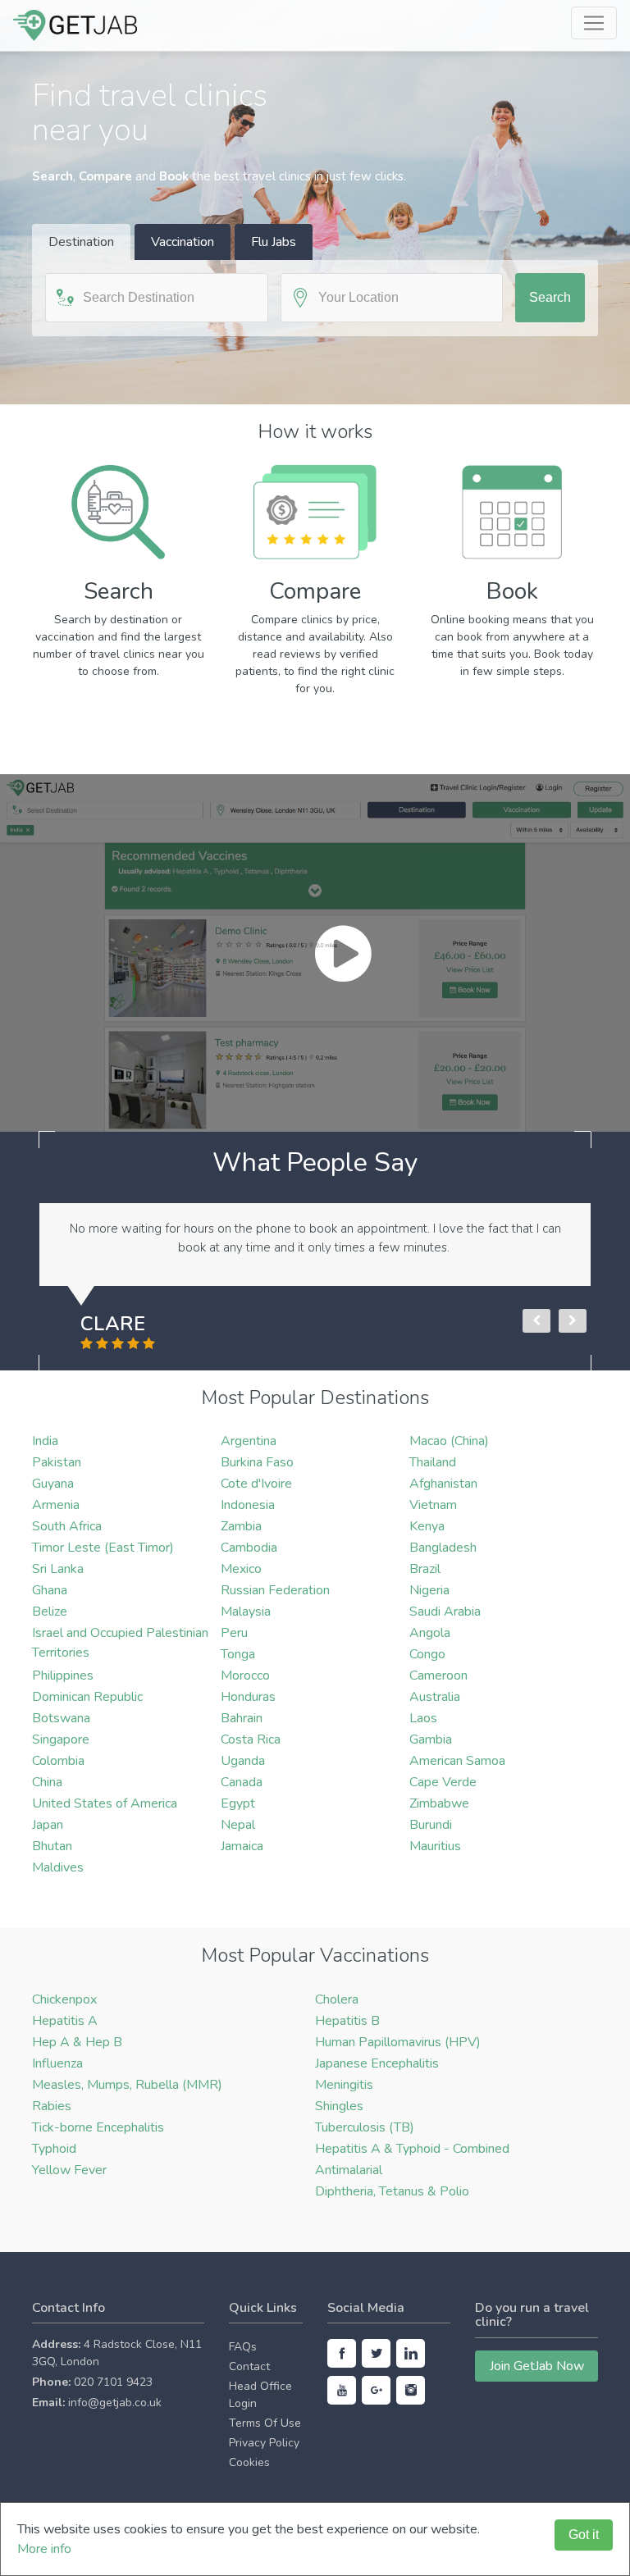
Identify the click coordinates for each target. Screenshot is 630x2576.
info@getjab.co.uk (115, 2403)
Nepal (238, 1825)
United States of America (105, 1803)
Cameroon (438, 1676)
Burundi (431, 1825)
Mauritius (435, 1846)
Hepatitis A (65, 2021)
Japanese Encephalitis (377, 2063)
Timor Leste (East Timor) (103, 1548)
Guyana (53, 1484)
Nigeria (429, 1590)
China (47, 1782)
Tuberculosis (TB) (365, 2127)
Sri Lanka (58, 1569)
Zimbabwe (439, 1803)
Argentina (249, 1441)
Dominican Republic (87, 1697)
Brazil (425, 1569)
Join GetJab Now (537, 2366)
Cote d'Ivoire (256, 1484)
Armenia (56, 1505)
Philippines (63, 1676)
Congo (427, 1654)
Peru (234, 1633)
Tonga (238, 1654)
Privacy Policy (264, 2443)
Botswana (61, 1718)
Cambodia (249, 1548)
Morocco (245, 1676)
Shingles (339, 2106)
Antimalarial (349, 2170)
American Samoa (457, 1761)
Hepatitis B (347, 2021)
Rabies (52, 2106)
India (45, 1441)
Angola (430, 1633)
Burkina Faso (257, 1462)
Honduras (248, 1697)
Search (550, 297)
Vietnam (433, 1505)
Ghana (50, 1590)
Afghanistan (443, 1484)
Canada (242, 1782)
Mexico (241, 1569)
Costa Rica (251, 1739)
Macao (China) (449, 1441)
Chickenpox (64, 1999)
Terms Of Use (265, 2423)
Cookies (249, 2462)
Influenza (57, 2063)
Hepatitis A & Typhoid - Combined (412, 2149)
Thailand (433, 1462)
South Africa (67, 1526)
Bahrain (242, 1718)
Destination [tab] (81, 242)
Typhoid (54, 2149)
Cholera (337, 1999)
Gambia (431, 1739)
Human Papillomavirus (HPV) (398, 2042)
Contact (249, 2366)
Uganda (243, 1761)
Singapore (61, 1739)
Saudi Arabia (445, 1612)
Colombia (58, 1761)
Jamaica (242, 1846)
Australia (435, 1697)
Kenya (427, 1526)
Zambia (241, 1526)
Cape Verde (443, 1782)
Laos (423, 1718)
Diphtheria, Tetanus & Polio (392, 2191)
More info (44, 2549)
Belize (50, 1612)
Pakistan (57, 1462)
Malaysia (246, 1612)
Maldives (58, 1867)
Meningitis (344, 2085)
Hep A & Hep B (77, 2042)
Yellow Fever (69, 2170)
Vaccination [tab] (183, 242)
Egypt (238, 1803)
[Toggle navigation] (594, 23)
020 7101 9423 (113, 2382)
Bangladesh (443, 1548)
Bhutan (52, 1846)
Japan (48, 1825)
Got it (584, 2535)
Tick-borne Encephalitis (98, 2127)
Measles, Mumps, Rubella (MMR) (127, 2085)
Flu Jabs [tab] (274, 242)
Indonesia (248, 1505)
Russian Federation (275, 1590)
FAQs (243, 2347)
